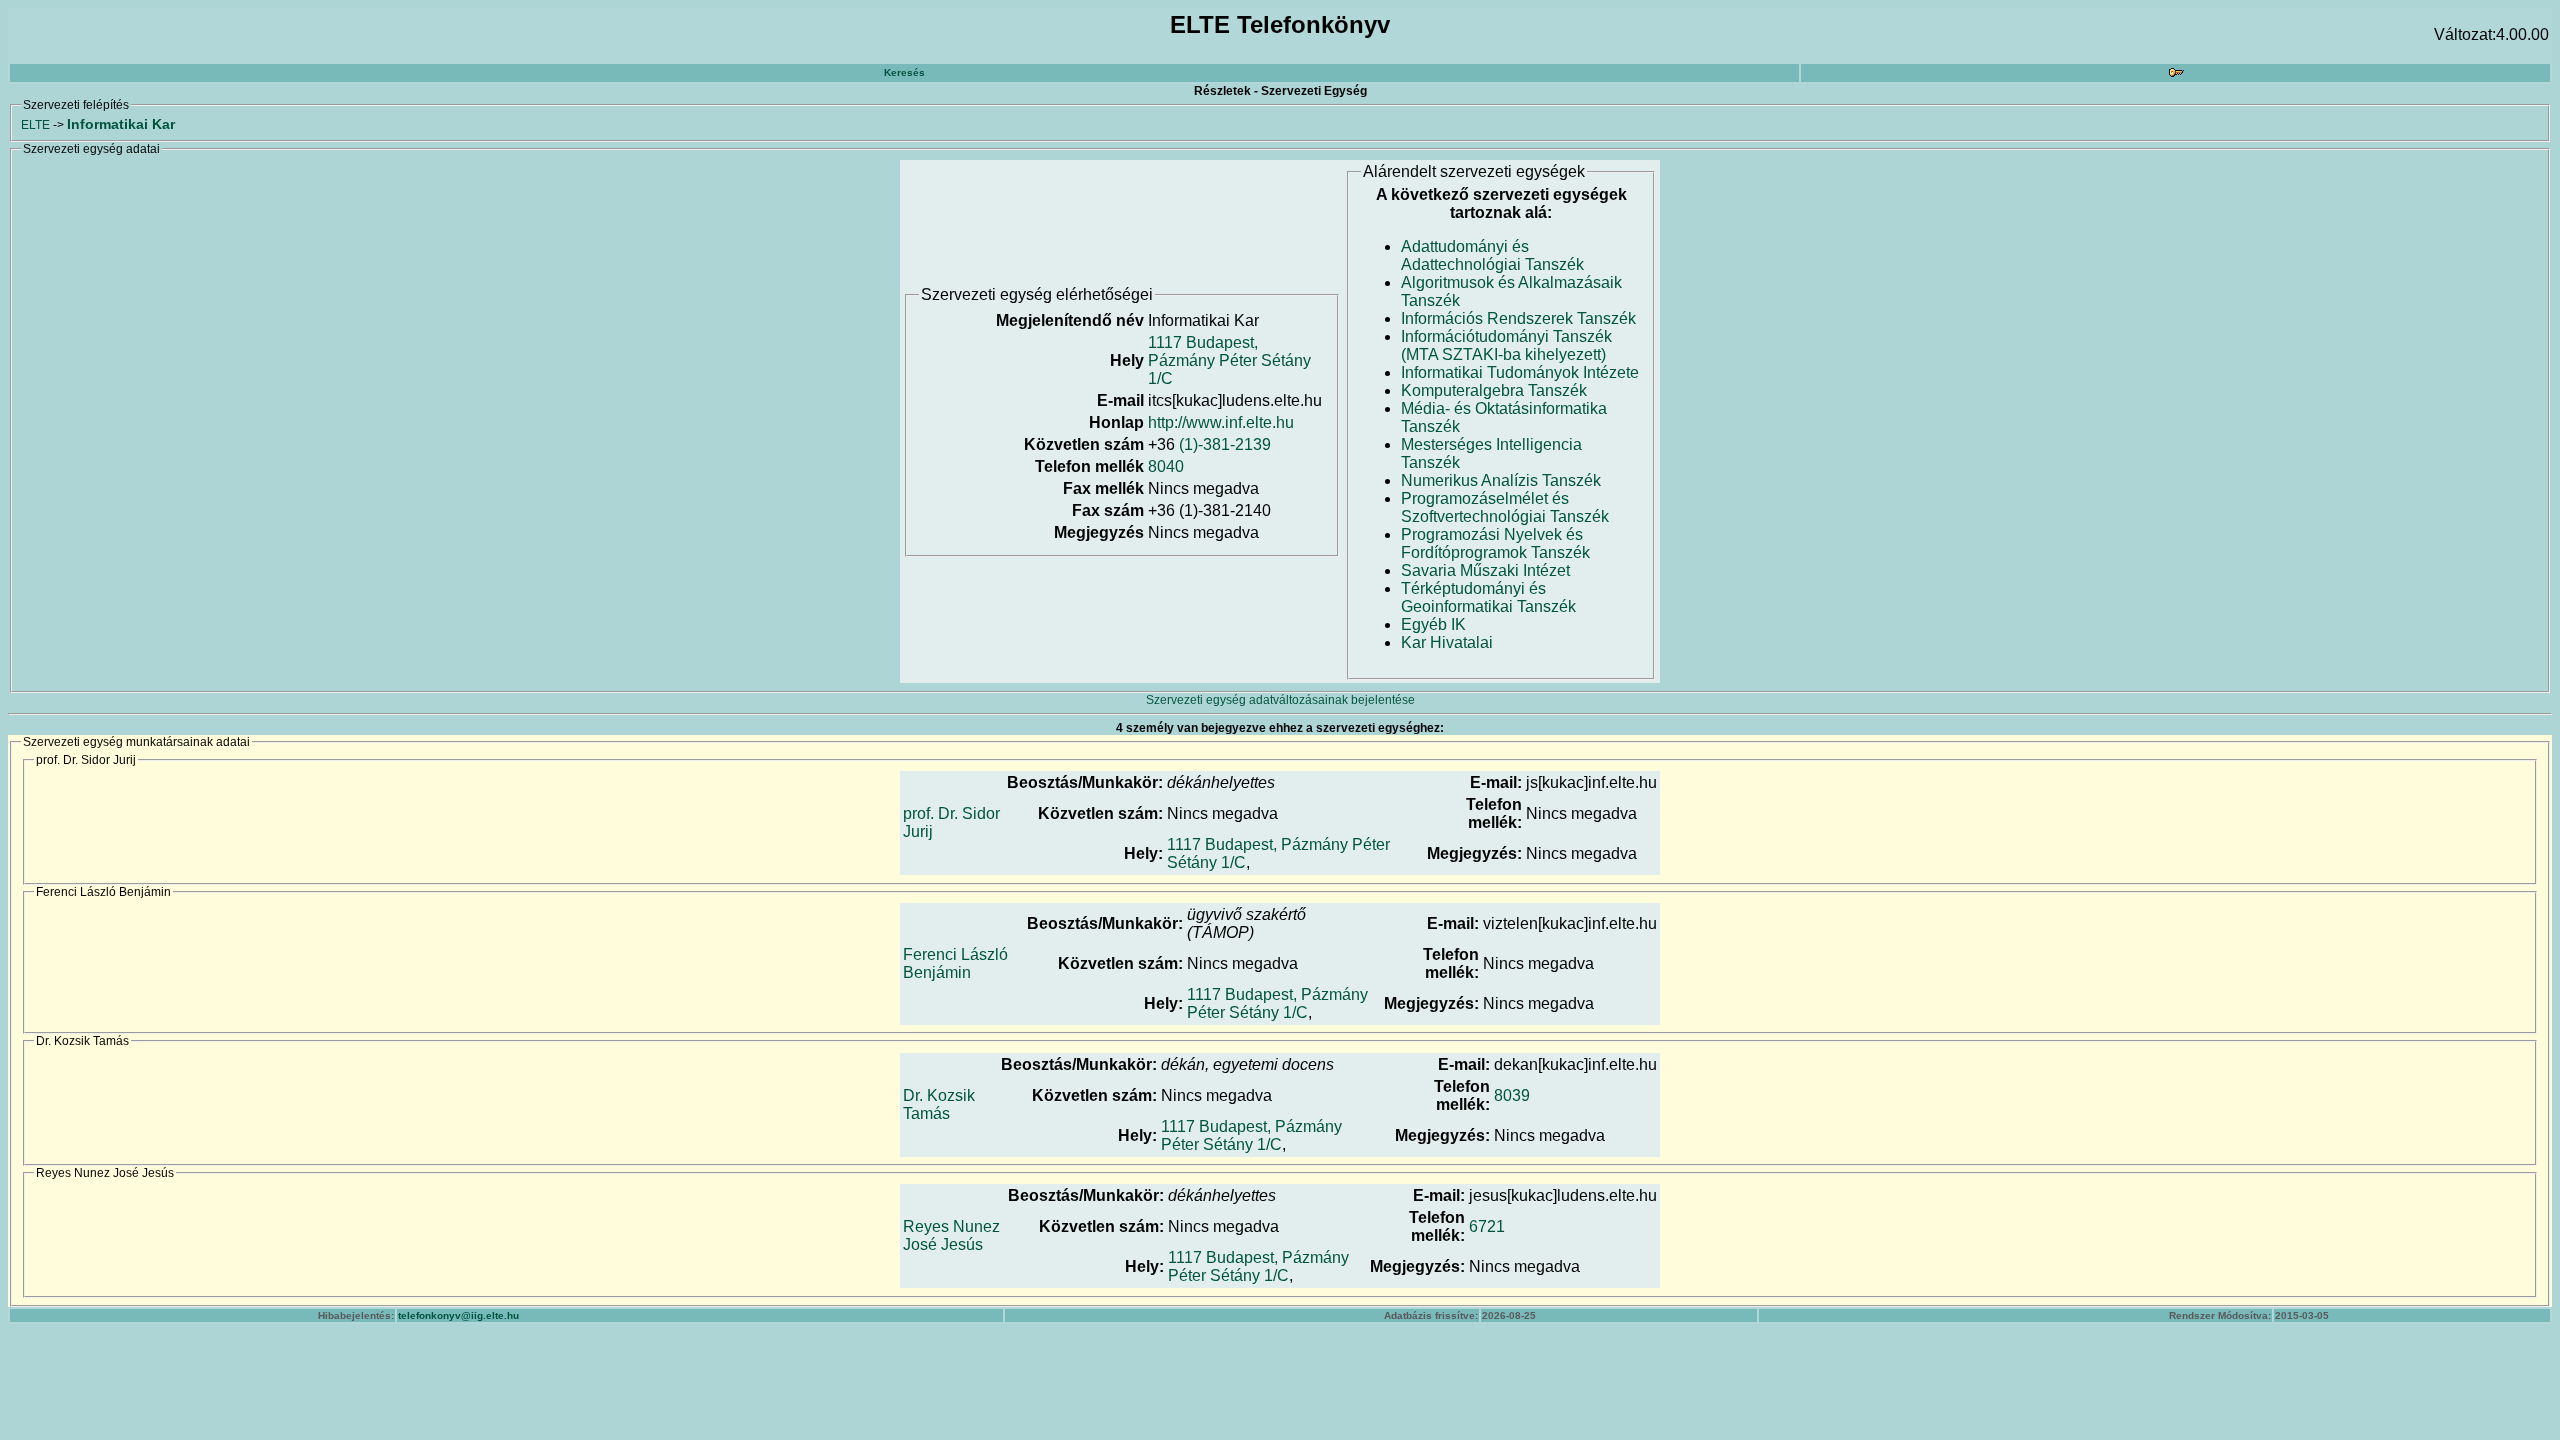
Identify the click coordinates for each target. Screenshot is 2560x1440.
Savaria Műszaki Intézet (1485, 570)
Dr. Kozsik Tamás (939, 1104)
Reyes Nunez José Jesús (951, 1235)
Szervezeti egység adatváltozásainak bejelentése (1280, 700)
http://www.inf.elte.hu (1221, 422)
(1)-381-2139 (1225, 444)
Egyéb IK (1433, 624)
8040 (1166, 466)
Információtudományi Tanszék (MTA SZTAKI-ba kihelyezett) (1506, 345)
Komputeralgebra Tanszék (1494, 390)
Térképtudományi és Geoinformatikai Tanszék (1488, 597)
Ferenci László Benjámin (955, 963)
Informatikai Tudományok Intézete (1520, 372)
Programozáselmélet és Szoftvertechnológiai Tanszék (1505, 507)
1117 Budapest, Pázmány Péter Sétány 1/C (1229, 360)
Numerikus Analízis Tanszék (1501, 480)
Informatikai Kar (121, 124)
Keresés (904, 72)
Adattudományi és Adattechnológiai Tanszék (1492, 255)
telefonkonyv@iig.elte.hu (458, 1315)
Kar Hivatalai (1447, 642)
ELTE (35, 125)
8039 (1512, 1095)
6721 (1487, 1226)
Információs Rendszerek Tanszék (1518, 318)
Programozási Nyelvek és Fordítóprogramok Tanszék (1495, 543)
